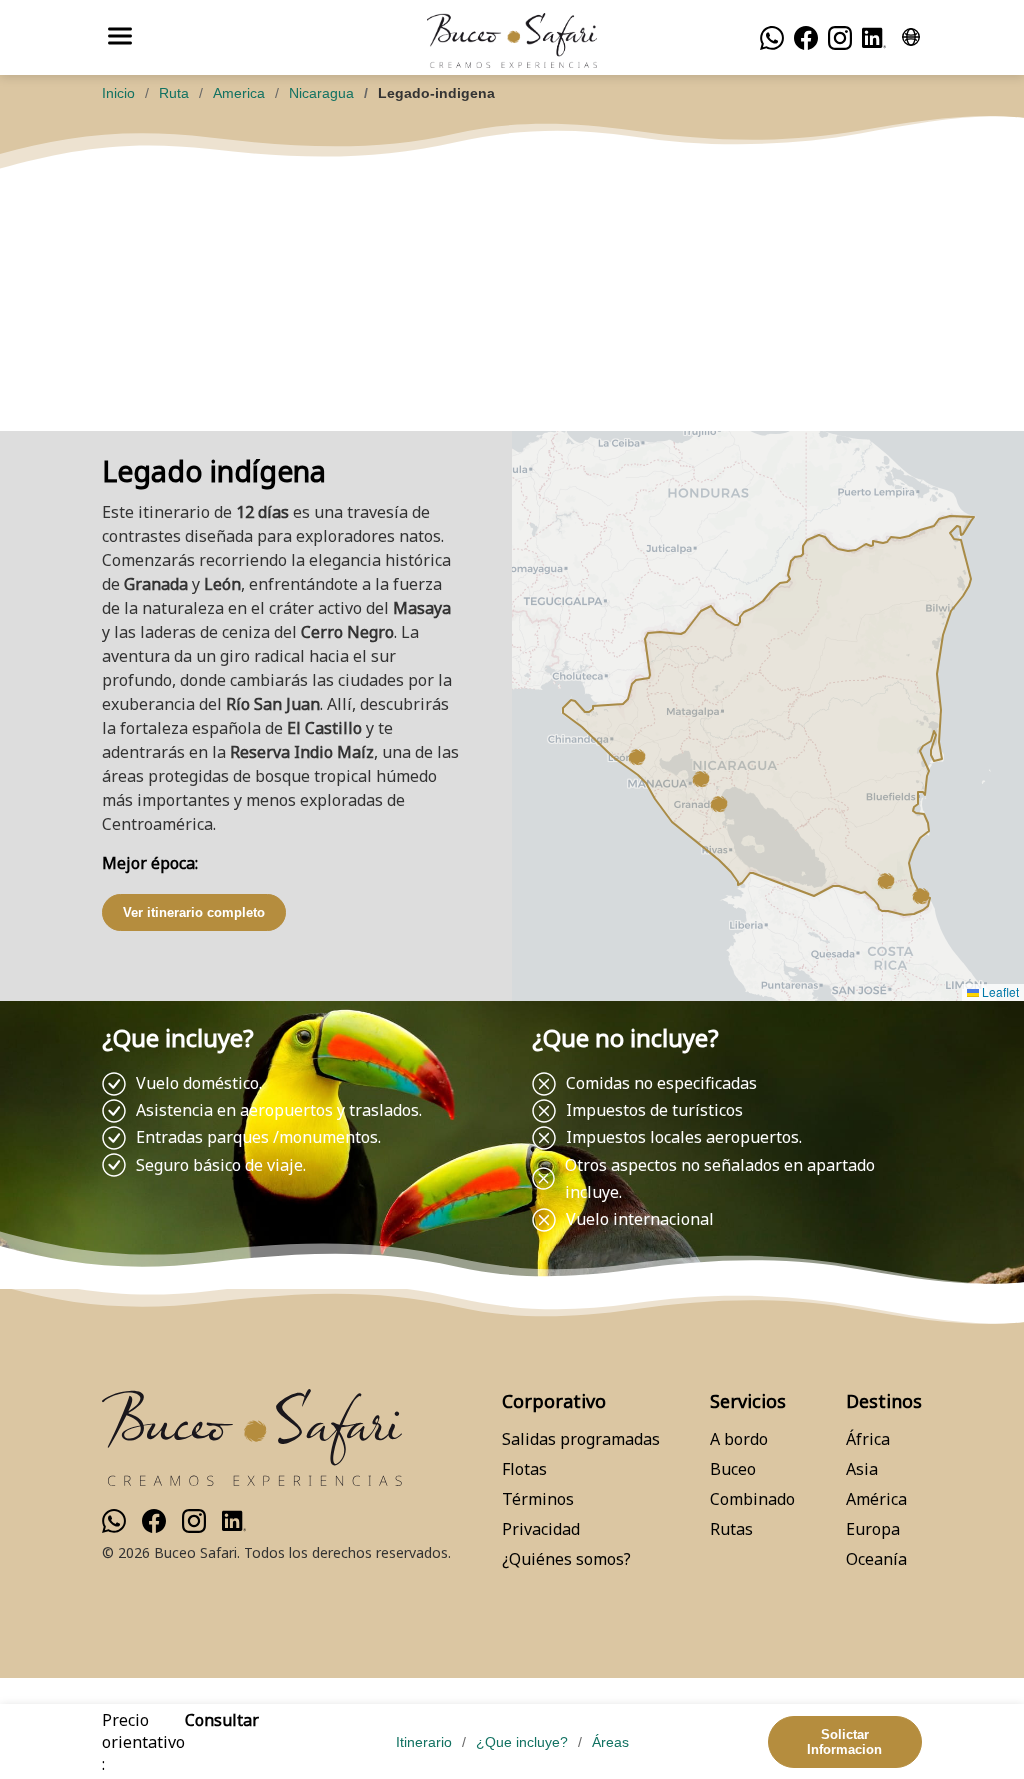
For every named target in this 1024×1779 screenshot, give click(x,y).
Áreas (610, 1742)
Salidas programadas (581, 1439)
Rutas (731, 1529)
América (876, 1499)
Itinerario (424, 1742)
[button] (719, 804)
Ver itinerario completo (194, 912)
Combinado (752, 1499)
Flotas (524, 1469)
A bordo (739, 1439)
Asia (862, 1469)
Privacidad (541, 1529)
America (239, 93)
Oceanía (876, 1559)
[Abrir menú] (120, 37)
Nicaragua (321, 93)
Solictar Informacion (844, 1742)
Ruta (174, 93)
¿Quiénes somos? (566, 1559)
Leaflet (999, 991)
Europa (873, 1529)
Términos (538, 1499)
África (868, 1439)
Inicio (118, 93)
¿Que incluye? (522, 1742)
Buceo (733, 1469)
